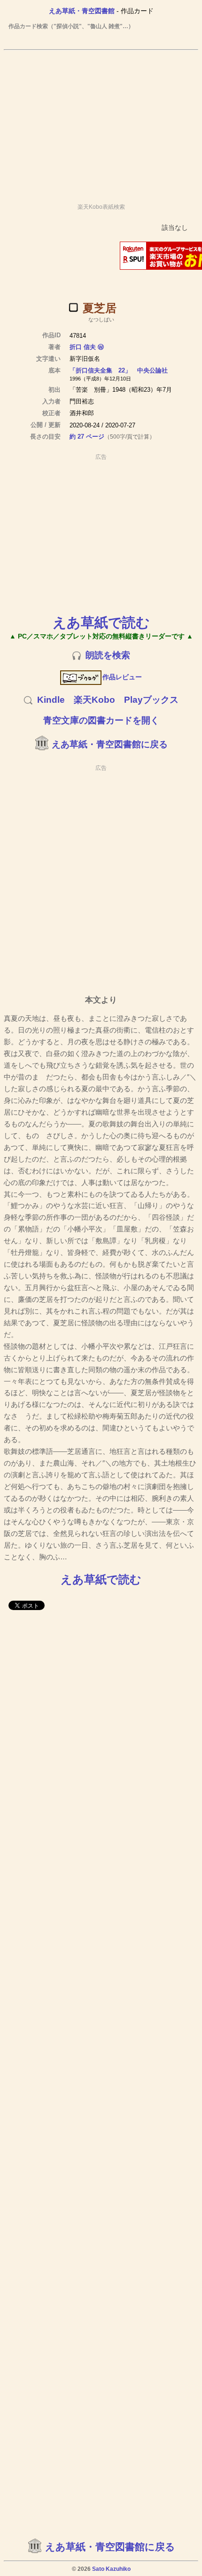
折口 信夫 (83, 347)
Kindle (51, 700)
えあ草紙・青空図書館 (82, 11)
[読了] (73, 307)
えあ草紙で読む (101, 622)
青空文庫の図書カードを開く (101, 720)
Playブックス (151, 700)
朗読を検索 (108, 655)
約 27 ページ (87, 437)
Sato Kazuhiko (111, 2569)
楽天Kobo (94, 700)
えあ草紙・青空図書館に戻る (110, 744)
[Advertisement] (101, 122)
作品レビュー (122, 677)
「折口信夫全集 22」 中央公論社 (119, 370)
